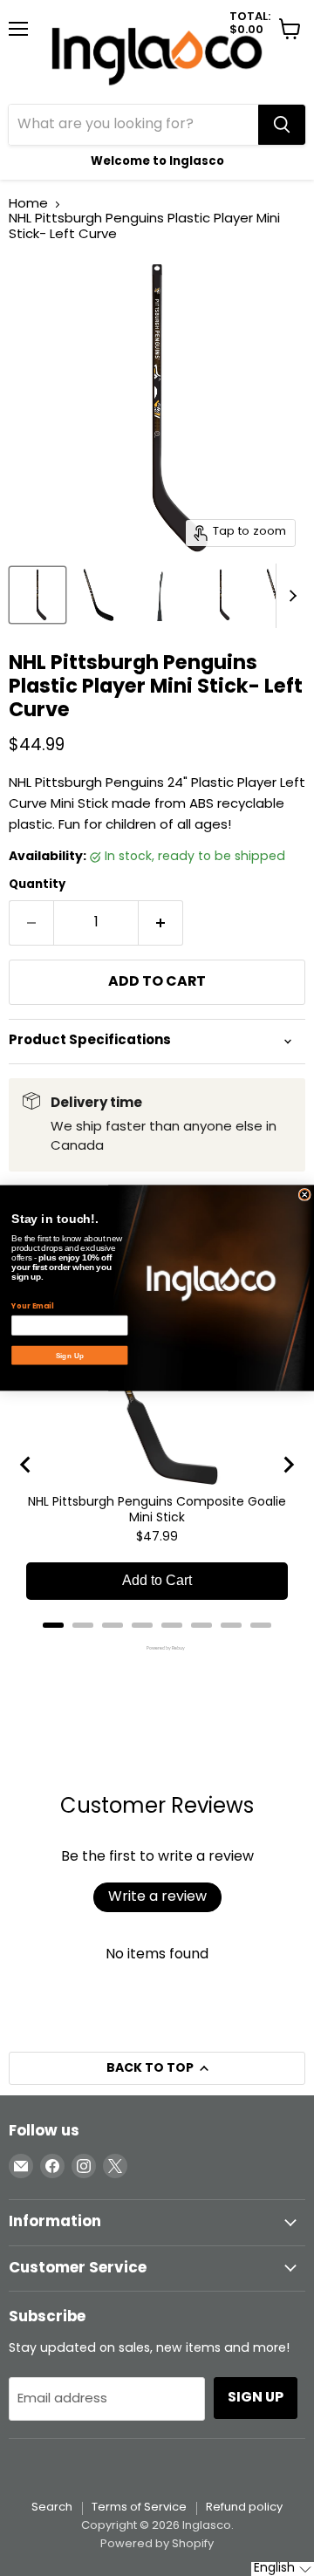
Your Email (32, 1306)
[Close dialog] (304, 1194)
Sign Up (70, 1356)
